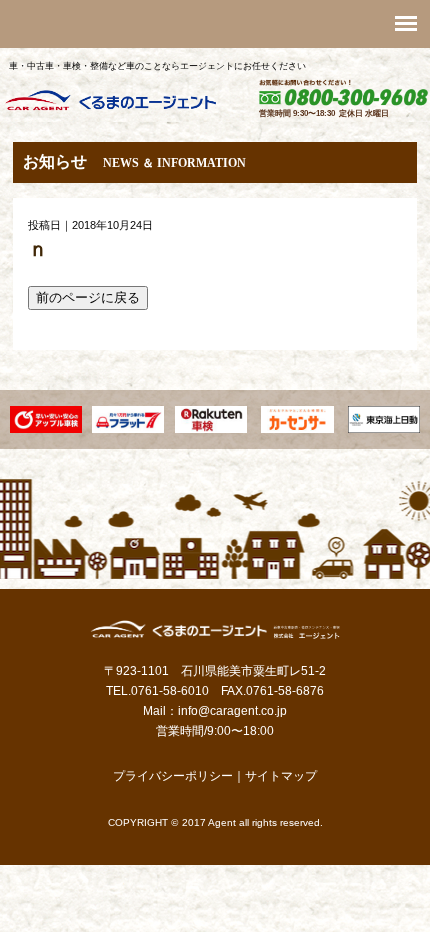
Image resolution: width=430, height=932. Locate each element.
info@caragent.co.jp (232, 711)
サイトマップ (281, 776)
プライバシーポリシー (173, 776)
